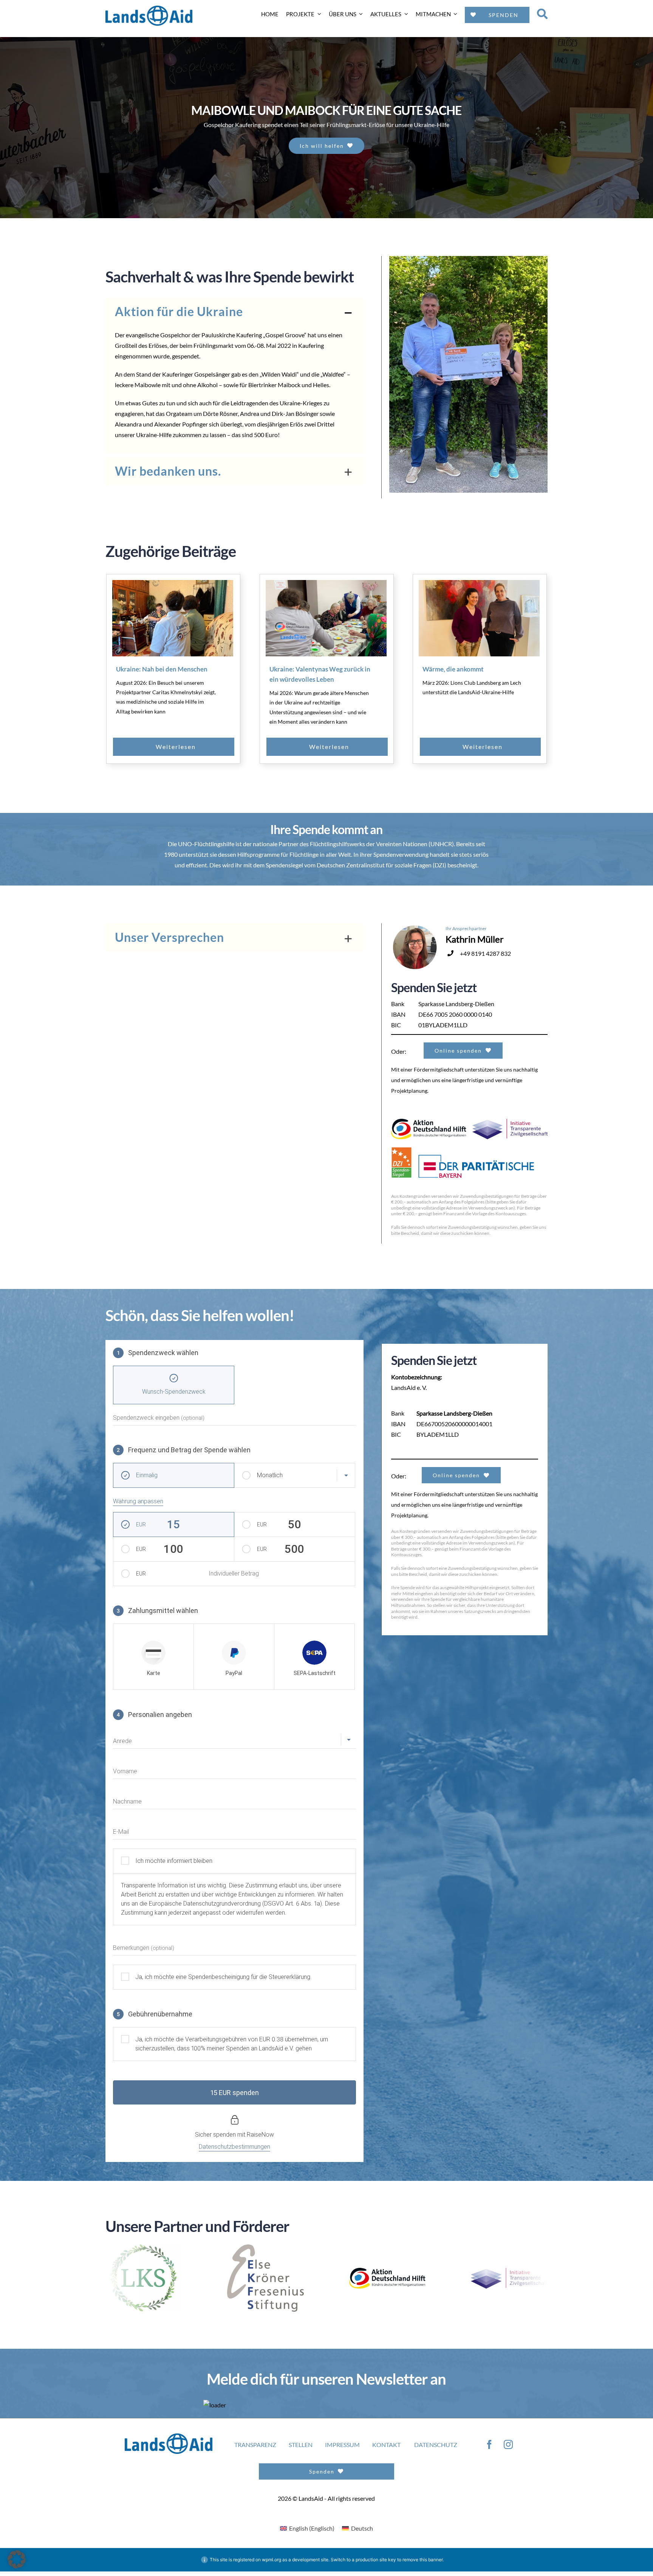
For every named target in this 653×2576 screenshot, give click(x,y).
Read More (191, 747)
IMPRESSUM (342, 2453)
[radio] (153, 1657)
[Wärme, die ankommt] (479, 618)
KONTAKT (386, 2453)
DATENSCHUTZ (436, 2453)
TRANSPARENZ (255, 2453)
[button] (234, 312)
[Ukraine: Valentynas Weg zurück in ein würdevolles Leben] (326, 618)
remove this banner (422, 2568)
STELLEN (301, 2453)
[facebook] (489, 2453)
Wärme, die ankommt (453, 669)
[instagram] (508, 2453)
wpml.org (272, 2568)
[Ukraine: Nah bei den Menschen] (173, 618)
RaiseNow (260, 2135)
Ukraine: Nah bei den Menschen (162, 669)
